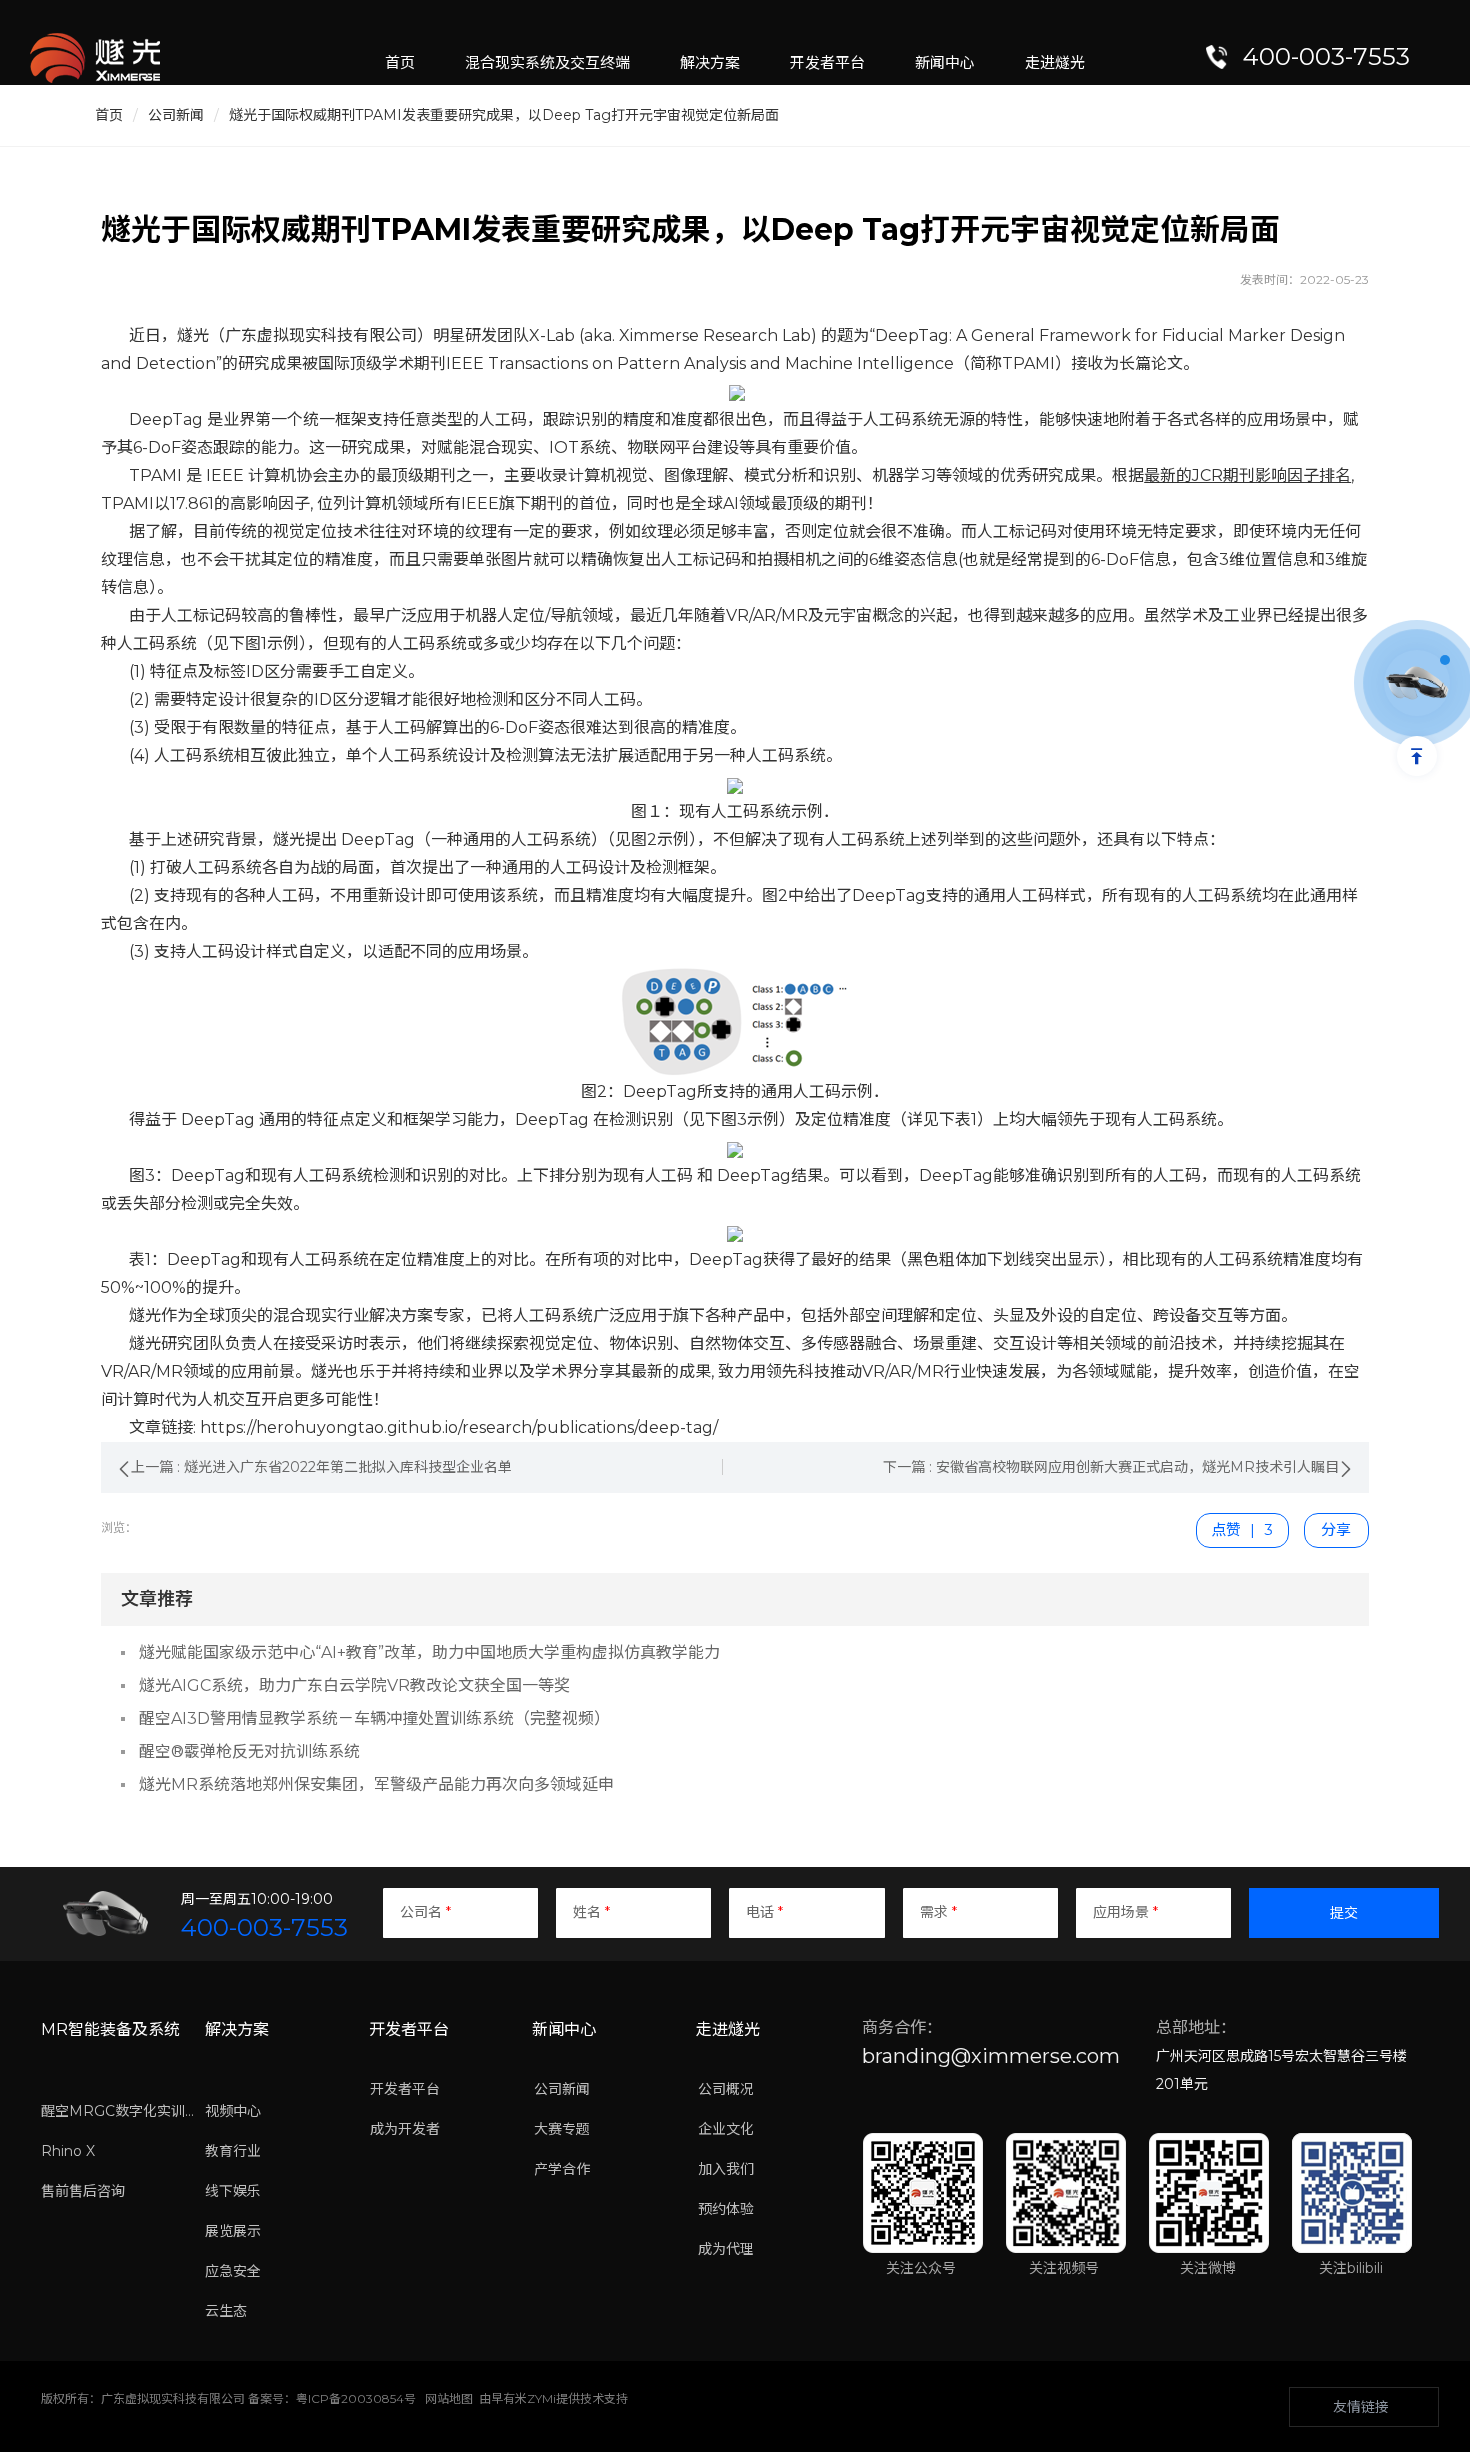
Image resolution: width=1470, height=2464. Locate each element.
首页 (109, 115)
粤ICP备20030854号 (356, 2398)
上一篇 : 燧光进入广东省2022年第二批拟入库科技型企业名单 (321, 1467)
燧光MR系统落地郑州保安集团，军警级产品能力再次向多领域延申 (376, 1784)
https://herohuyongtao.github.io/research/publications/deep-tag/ (459, 1427)
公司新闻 (176, 115)
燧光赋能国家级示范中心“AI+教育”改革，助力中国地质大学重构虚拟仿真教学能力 (429, 1652)
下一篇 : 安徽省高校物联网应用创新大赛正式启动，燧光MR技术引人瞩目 (1111, 1467)
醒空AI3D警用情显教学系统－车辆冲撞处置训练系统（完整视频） (374, 1718)
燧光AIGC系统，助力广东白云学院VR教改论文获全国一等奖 (354, 1685)
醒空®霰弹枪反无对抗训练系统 (249, 1751)
